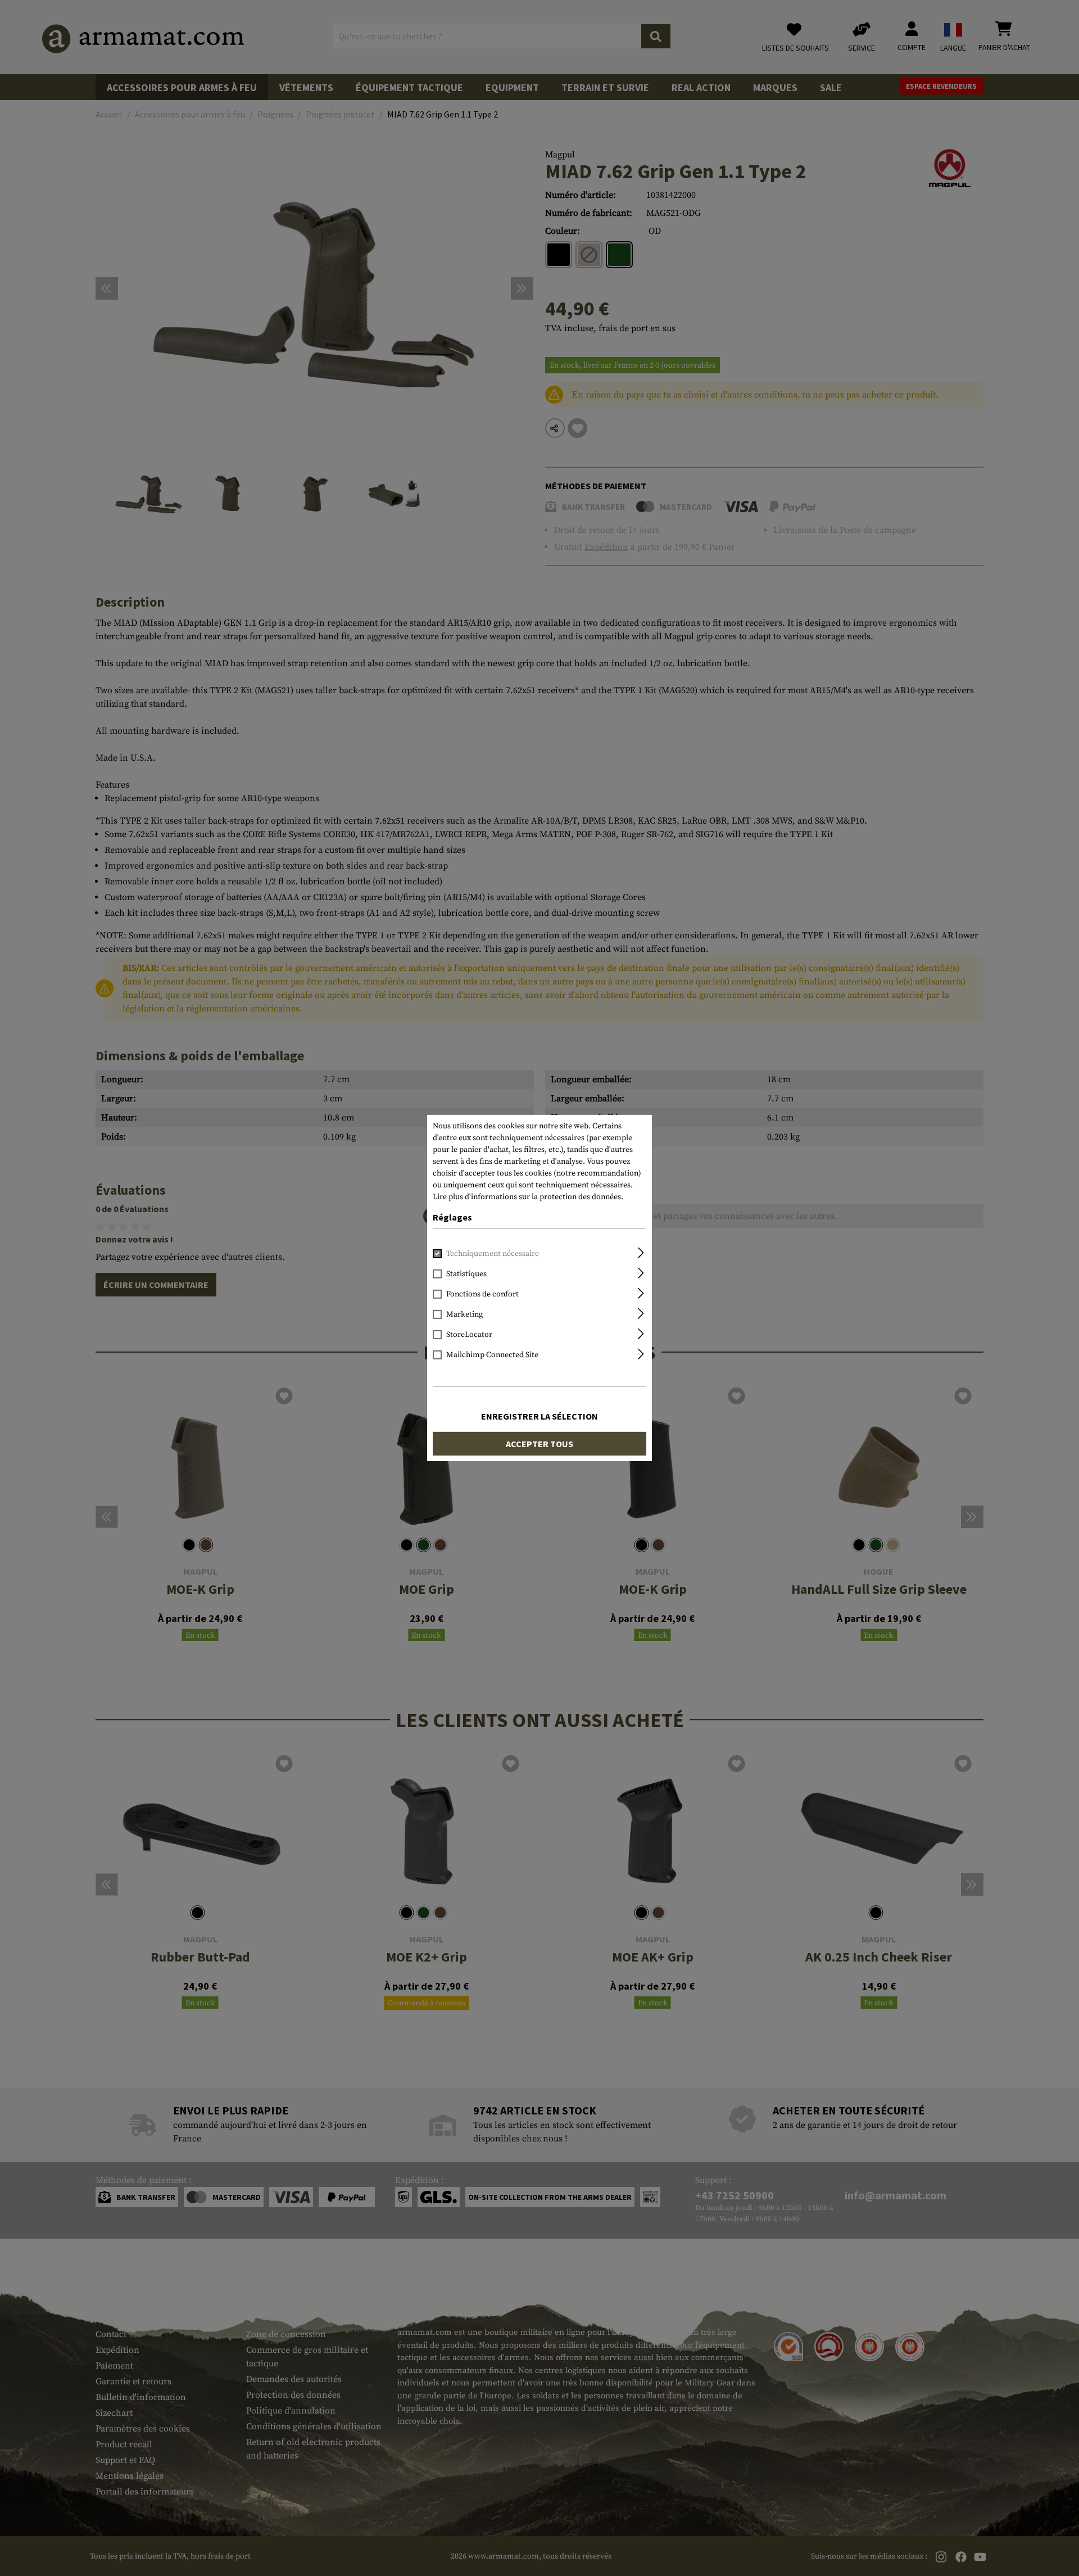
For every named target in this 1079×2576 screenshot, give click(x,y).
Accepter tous (539, 1444)
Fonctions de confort (482, 1294)
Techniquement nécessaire (493, 1254)
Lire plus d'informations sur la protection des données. (528, 1197)
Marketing (464, 1314)
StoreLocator (469, 1335)
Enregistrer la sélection (539, 1416)
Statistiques (466, 1274)
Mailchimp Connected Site (492, 1355)
